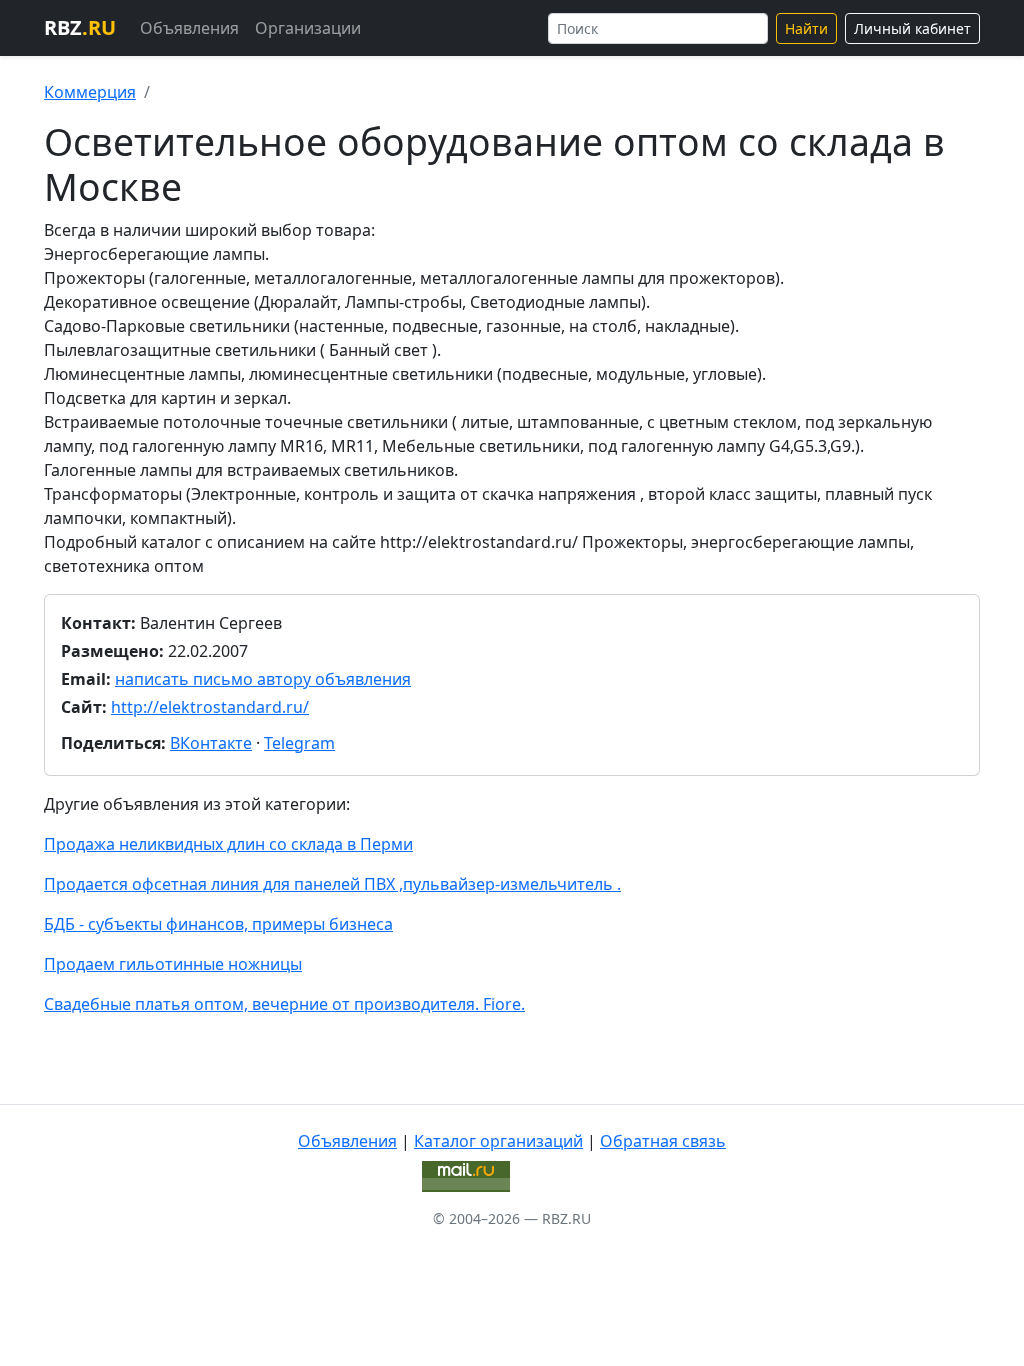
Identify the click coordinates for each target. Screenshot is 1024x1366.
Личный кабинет (912, 28)
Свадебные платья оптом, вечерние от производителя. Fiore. (284, 1004)
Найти (806, 28)
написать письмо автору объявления (263, 679)
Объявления (189, 28)
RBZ (80, 27)
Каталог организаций (498, 1141)
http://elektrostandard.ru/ (210, 707)
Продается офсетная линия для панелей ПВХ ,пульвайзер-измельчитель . (332, 884)
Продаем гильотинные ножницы (173, 964)
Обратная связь (663, 1141)
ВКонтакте (211, 743)
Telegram (299, 743)
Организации (308, 28)
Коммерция (90, 92)
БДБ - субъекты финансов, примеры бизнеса (218, 924)
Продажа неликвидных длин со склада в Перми (228, 844)
